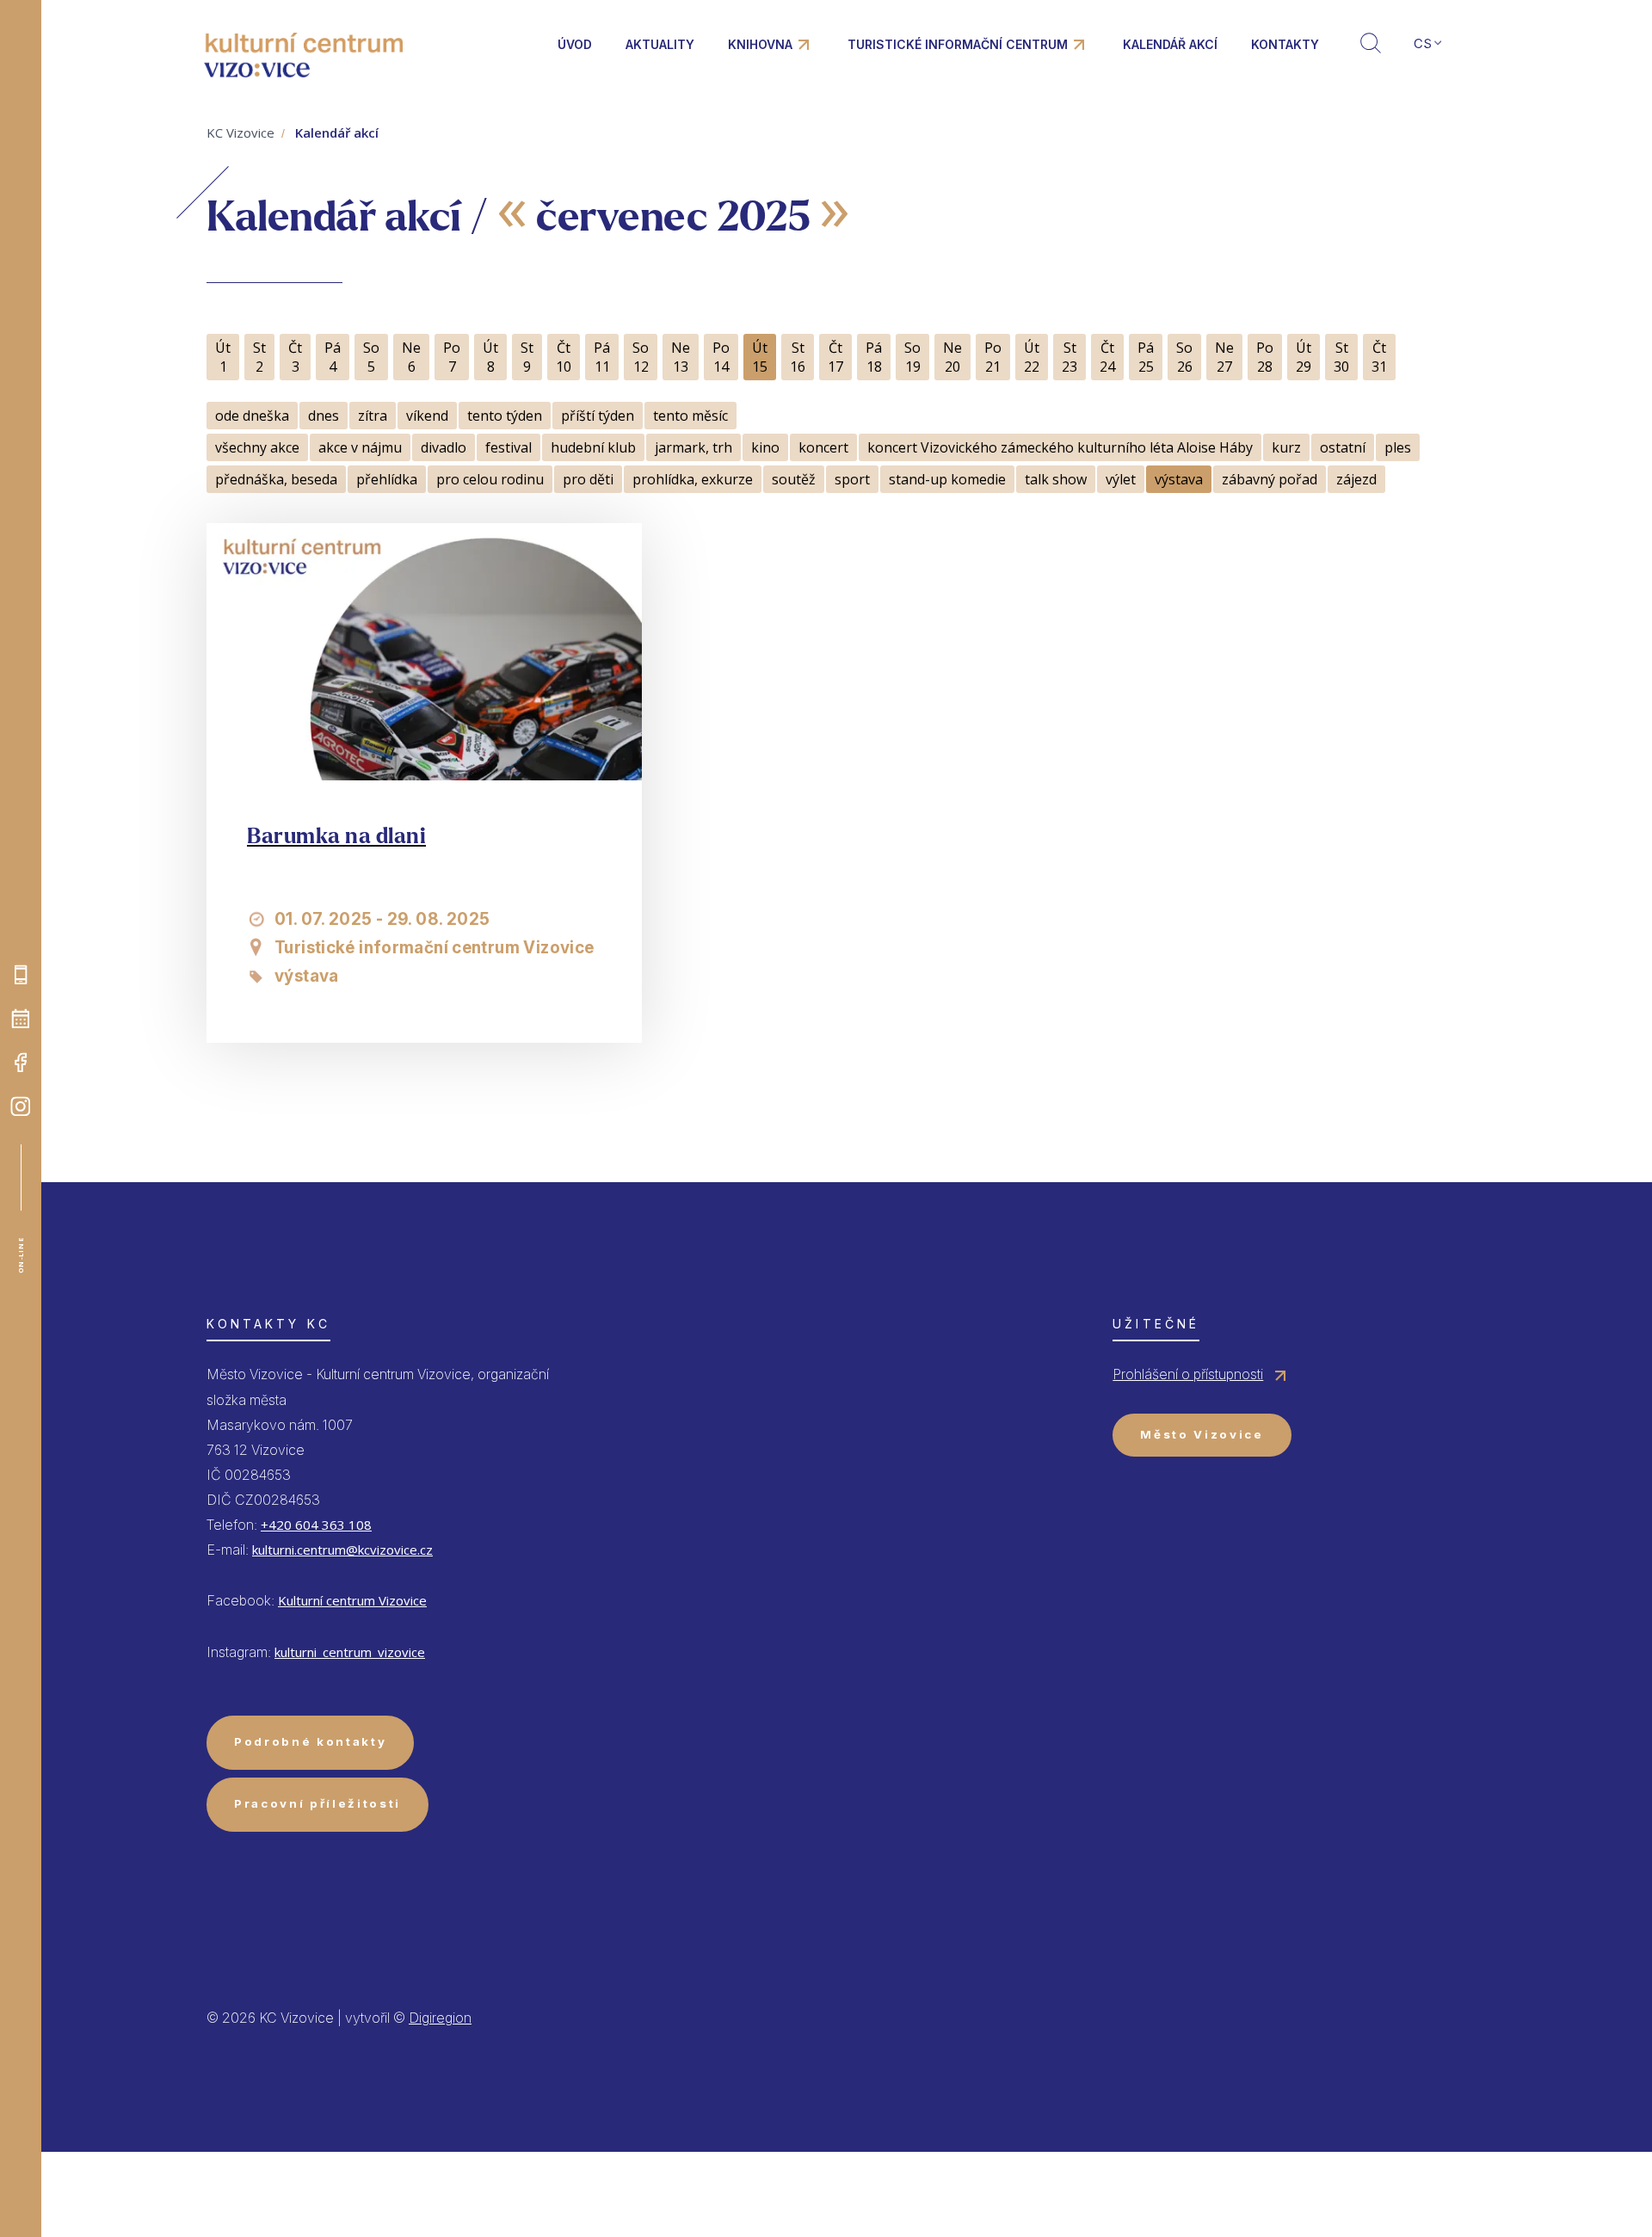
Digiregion (440, 2018)
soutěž (794, 479)
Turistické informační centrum (958, 44)
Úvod (575, 44)
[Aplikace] (21, 975)
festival (509, 447)
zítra (373, 416)
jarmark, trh (693, 447)
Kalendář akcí (1170, 44)
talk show (1056, 479)
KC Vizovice (240, 132)
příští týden (598, 416)
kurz (1286, 447)
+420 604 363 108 (316, 1525)
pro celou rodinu (490, 479)
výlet (1121, 479)
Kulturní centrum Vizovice (352, 1600)
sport (852, 479)
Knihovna (760, 44)
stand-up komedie (947, 479)
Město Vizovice (1202, 1434)
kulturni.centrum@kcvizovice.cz (342, 1550)
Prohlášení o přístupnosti (1188, 1374)
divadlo (444, 447)
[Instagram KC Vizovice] (21, 1106)
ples (1398, 447)
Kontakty (1285, 44)
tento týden (505, 416)
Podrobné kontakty (310, 1741)
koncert (823, 447)
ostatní (1343, 447)
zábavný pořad (1270, 479)
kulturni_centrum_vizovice (350, 1652)
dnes (324, 416)
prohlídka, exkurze (693, 479)
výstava (1179, 479)
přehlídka (387, 479)
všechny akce (257, 447)
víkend (427, 416)
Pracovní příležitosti (317, 1803)
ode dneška (252, 416)
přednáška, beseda (276, 479)
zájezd (1356, 479)
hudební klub (593, 447)
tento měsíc (690, 416)
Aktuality (660, 44)
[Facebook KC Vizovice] (21, 1063)
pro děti (588, 479)
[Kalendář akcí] (21, 1019)
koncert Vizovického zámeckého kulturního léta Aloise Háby (1060, 447)
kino (765, 447)
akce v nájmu (360, 447)
